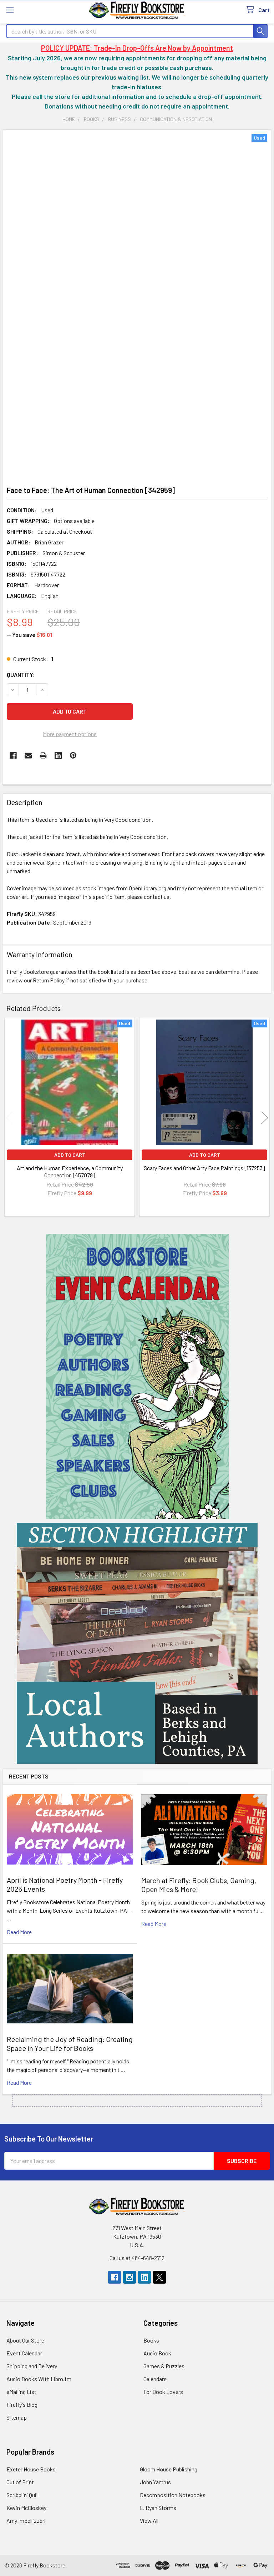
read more (19, 1932)
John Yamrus (155, 2482)
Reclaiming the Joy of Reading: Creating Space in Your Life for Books (70, 2044)
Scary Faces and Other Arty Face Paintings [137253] (204, 1168)
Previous (9, 1118)
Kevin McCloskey (26, 2508)
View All (149, 2520)
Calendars (155, 2379)
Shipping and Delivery (32, 2366)
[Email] (28, 755)
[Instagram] (130, 2277)
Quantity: (21, 675)
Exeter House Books (31, 2469)
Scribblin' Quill (22, 2495)
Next (265, 1118)
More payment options (70, 734)
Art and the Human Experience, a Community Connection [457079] (70, 1171)
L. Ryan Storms (158, 2508)
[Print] (43, 755)
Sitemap (17, 2417)
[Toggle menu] (10, 10)
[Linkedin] (58, 755)
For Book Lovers (163, 2392)
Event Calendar (24, 2353)
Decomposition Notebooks (173, 2495)
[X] (159, 2277)
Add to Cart (70, 1155)
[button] (137, 1377)
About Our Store (25, 2340)
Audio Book (157, 2353)
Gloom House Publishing (169, 2469)
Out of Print (20, 2482)
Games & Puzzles (164, 2366)
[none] (137, 306)
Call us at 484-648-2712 (137, 2258)
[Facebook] (13, 755)
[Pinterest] (73, 755)
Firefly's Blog (22, 2404)
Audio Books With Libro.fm (39, 2379)
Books (151, 2340)
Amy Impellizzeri (26, 2520)
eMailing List (21, 2392)
